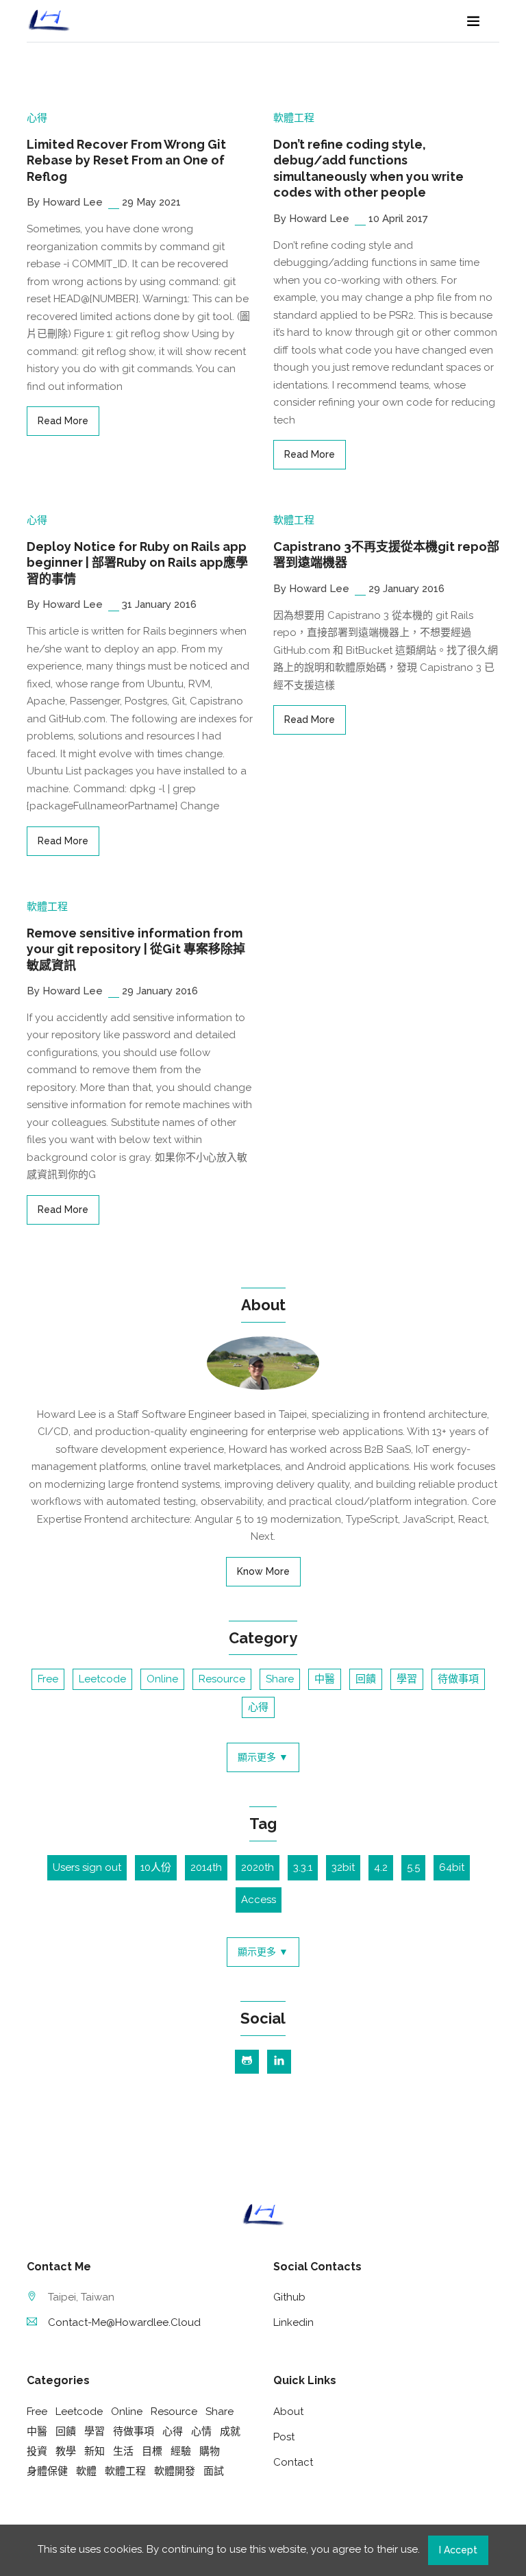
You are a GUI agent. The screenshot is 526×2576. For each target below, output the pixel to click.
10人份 (156, 1867)
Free (48, 1679)
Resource (222, 1679)
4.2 (381, 1867)
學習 (407, 1679)
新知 (95, 2451)
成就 (230, 2431)
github (289, 2297)
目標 (152, 2451)
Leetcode (102, 1679)
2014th (206, 1867)
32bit (343, 1867)
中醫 (325, 1679)
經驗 (181, 2451)
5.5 (413, 1867)
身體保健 (47, 2471)
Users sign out (87, 1867)
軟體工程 (294, 118)
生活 (123, 2451)
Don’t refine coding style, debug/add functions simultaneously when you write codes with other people (368, 168)
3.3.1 (303, 1867)
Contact (293, 2462)
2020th (258, 1867)
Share (280, 1679)
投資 (37, 2451)
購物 (210, 2451)
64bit (452, 1867)
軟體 (86, 2471)
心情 (201, 2431)
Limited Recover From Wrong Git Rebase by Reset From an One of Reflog (126, 160)
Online (162, 1679)
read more (63, 421)
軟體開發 (175, 2471)
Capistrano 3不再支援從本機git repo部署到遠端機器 (386, 554)
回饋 (366, 1679)
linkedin (293, 2322)
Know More (263, 1571)
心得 (37, 118)
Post (284, 2437)
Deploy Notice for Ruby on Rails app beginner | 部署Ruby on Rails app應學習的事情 (137, 563)
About (288, 2412)
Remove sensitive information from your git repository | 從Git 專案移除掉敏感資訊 (136, 949)
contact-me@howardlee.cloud (124, 2322)
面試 (214, 2471)
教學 (66, 2451)
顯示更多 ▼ (263, 1757)
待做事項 (458, 1679)
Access (259, 1900)
